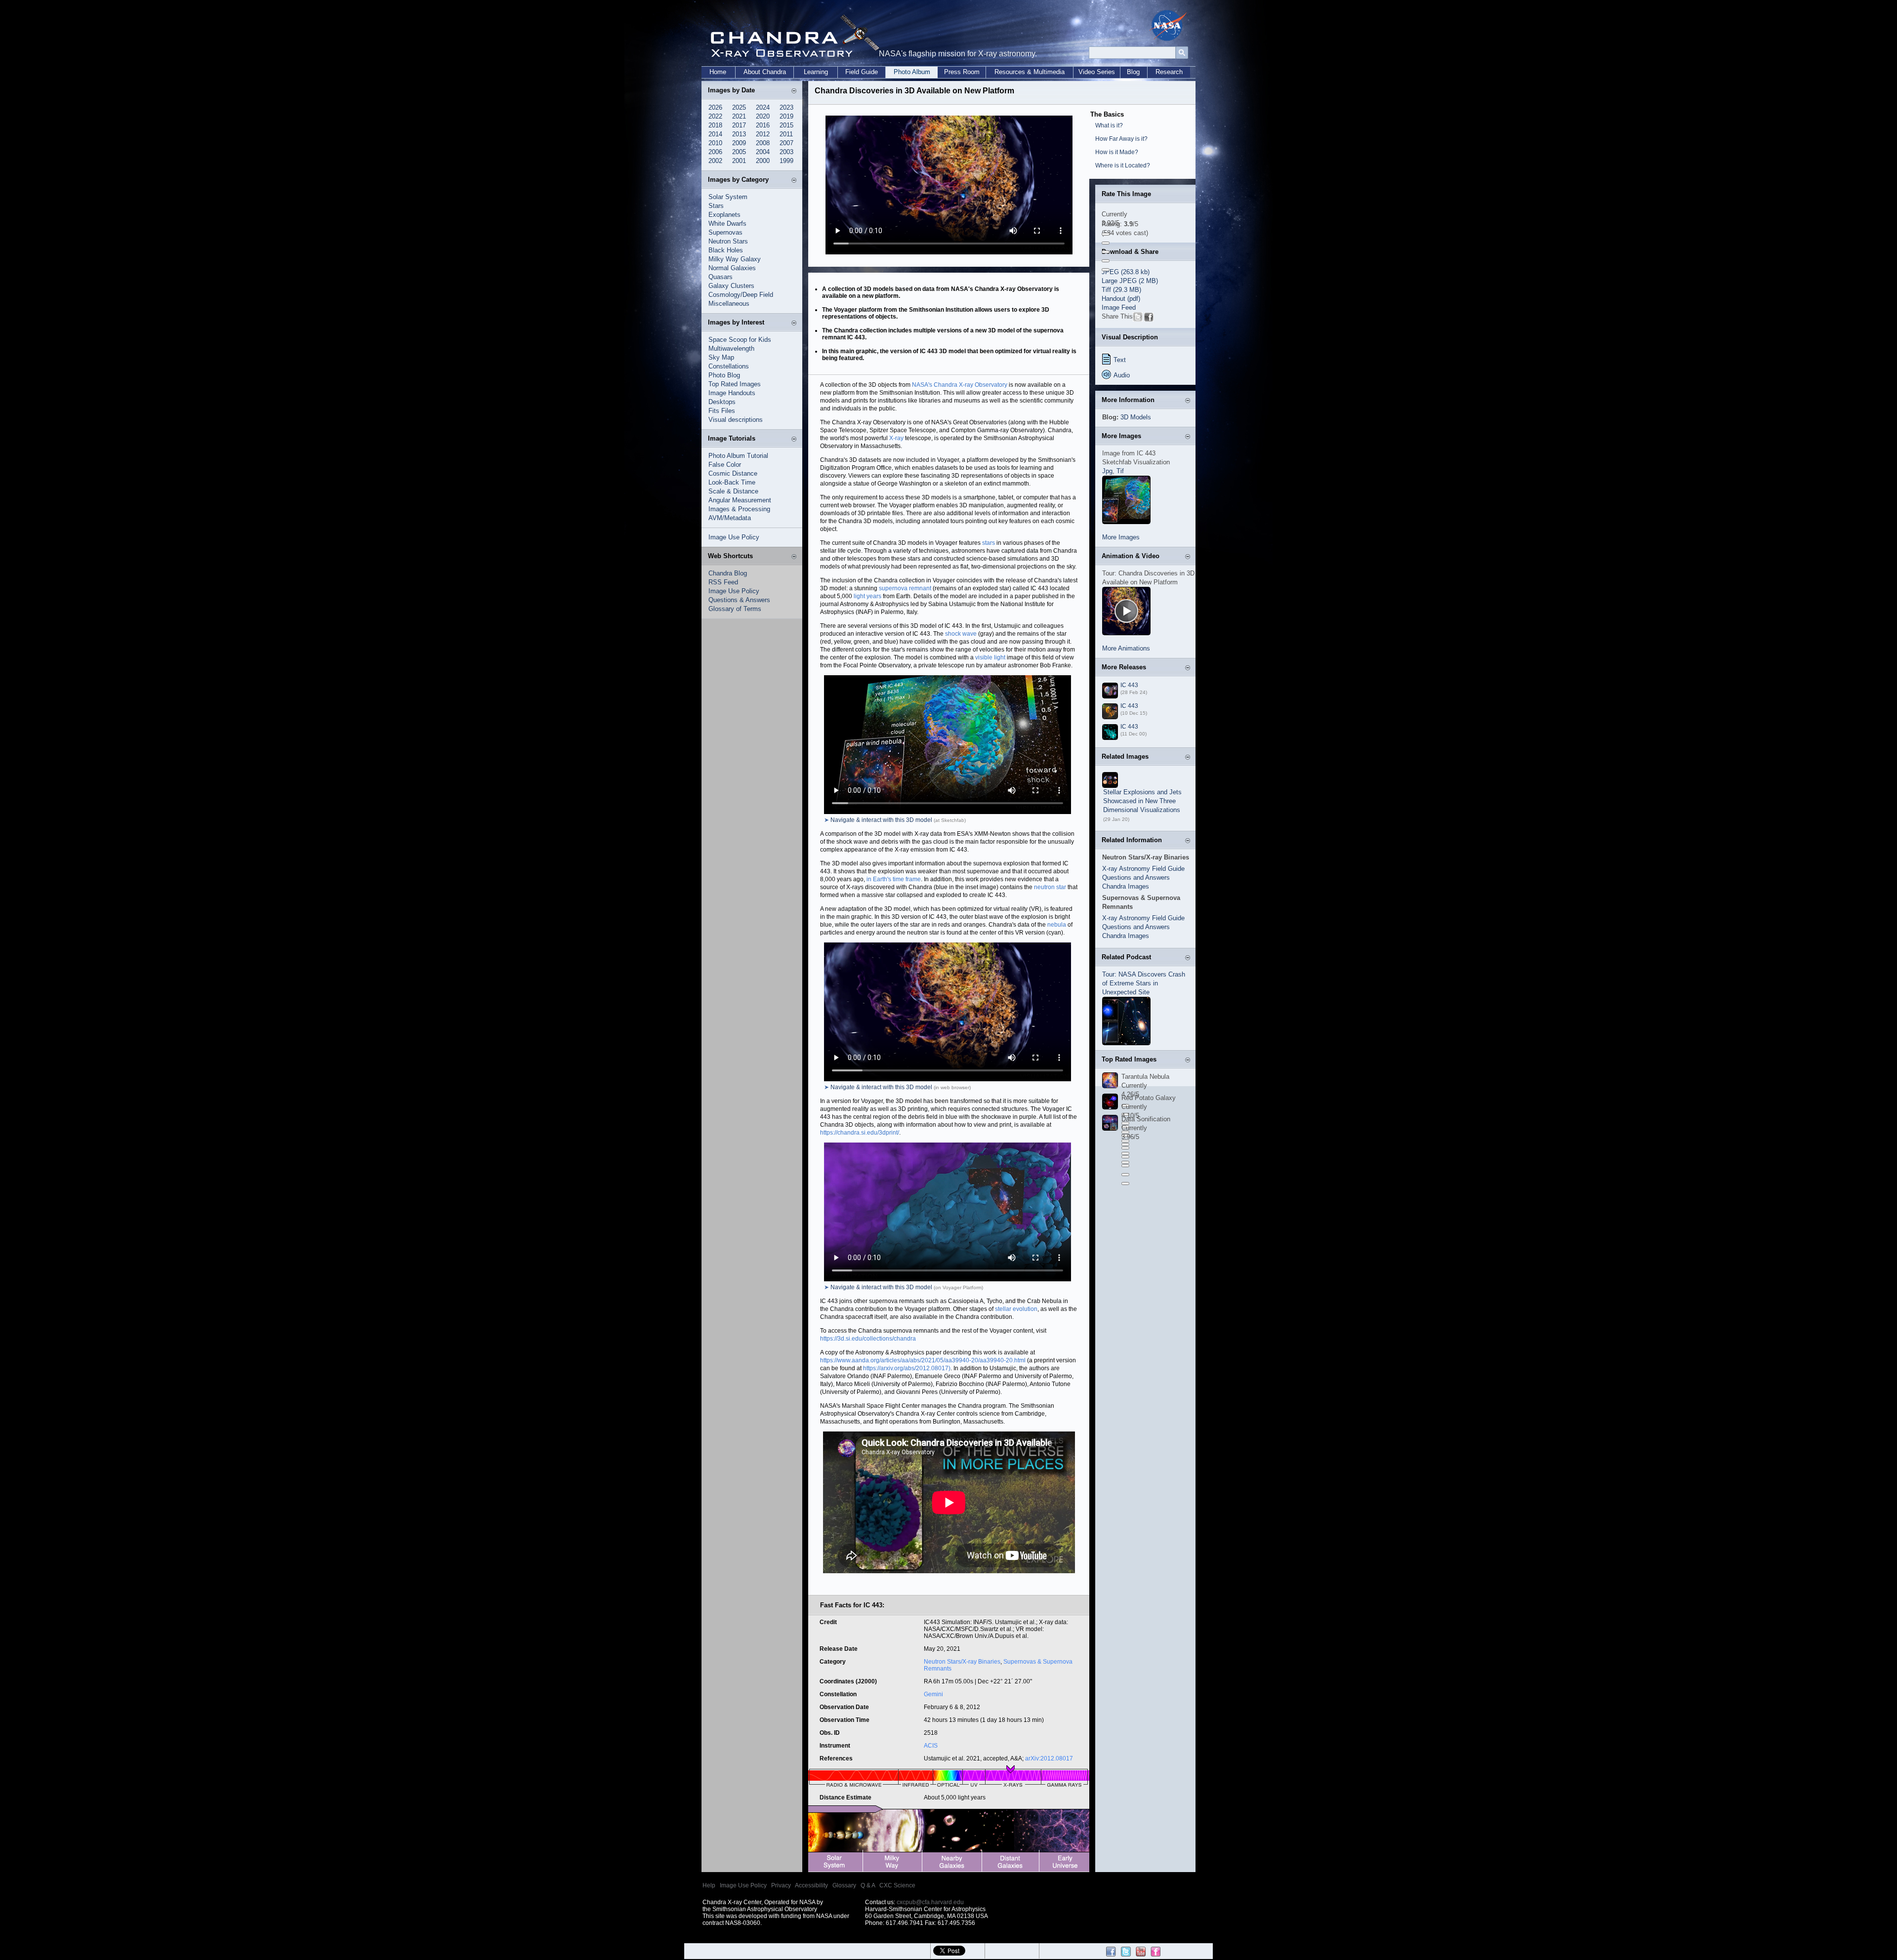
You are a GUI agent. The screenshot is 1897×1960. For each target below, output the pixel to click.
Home (718, 72)
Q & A (868, 1885)
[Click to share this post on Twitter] (1138, 320)
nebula (1057, 925)
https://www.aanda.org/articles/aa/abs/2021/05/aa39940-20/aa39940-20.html (923, 1360)
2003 (786, 152)
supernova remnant (905, 588)
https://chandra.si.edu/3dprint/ (860, 1133)
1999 (786, 161)
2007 (786, 143)
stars (989, 543)
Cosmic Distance (733, 473)
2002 (715, 161)
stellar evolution (1016, 1309)
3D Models (1136, 417)
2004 (763, 152)
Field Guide (862, 72)
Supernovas (725, 232)
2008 (763, 143)
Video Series (1097, 72)
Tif (1120, 471)
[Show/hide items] (794, 91)
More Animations (1126, 648)
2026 (715, 107)
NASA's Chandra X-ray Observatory (960, 385)
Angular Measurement (740, 500)
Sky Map (721, 357)
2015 (786, 125)
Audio (1122, 375)
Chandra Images (1126, 886)
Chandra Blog (728, 573)
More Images (1121, 537)
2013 (739, 134)
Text (1120, 360)
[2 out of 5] (1106, 243)
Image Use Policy (734, 537)
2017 (739, 125)
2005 (739, 152)
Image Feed (1119, 307)
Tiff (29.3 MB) (1121, 290)
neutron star (1050, 887)
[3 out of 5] (1106, 252)
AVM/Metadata (730, 518)
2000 (763, 161)
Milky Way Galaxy (735, 259)
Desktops (722, 402)
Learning (816, 72)
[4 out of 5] (1106, 261)
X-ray (896, 438)
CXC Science (897, 1885)
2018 (715, 125)
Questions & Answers (739, 600)
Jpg (1107, 471)
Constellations (729, 366)
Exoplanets (724, 215)
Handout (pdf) (1121, 299)
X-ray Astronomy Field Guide (1143, 869)
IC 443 (1129, 685)
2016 (763, 125)
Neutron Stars (728, 241)
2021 (739, 116)
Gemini (933, 1694)
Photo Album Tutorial (738, 456)
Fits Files (722, 411)
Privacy (781, 1885)
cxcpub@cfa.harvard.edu (930, 1902)
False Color (725, 465)
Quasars (721, 277)
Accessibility (811, 1885)
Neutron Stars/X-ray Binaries (962, 1662)
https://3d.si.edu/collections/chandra (868, 1339)
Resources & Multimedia (1030, 72)
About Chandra (765, 72)
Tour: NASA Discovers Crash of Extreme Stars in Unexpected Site (1144, 983)
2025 (739, 107)
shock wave (961, 634)
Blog (1133, 72)
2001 (739, 161)
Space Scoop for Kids (740, 340)
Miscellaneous (729, 304)
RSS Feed (723, 582)
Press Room (962, 72)
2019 (786, 116)
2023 (786, 107)
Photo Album (912, 72)
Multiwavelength (731, 348)
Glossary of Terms (735, 609)
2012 (763, 134)
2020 (763, 116)
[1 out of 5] (1106, 234)
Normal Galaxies (732, 268)
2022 (715, 116)
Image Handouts (732, 393)
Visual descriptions (736, 420)
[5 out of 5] (1106, 270)
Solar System (728, 197)
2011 (786, 134)
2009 (739, 143)
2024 (763, 107)
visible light (990, 657)
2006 (715, 152)
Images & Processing (739, 509)
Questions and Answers (1136, 878)
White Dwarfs (727, 224)
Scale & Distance (733, 491)
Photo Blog (724, 375)
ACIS (931, 1746)
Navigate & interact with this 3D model (881, 820)
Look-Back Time (732, 482)
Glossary (844, 1885)
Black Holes (726, 250)
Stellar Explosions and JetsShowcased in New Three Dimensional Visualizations (1142, 801)
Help (709, 1885)
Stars (716, 206)
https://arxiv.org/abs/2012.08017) (907, 1368)
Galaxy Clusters (731, 286)
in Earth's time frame (894, 879)
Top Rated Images (735, 384)
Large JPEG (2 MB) (1130, 281)
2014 (715, 134)
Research (1169, 72)
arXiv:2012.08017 (1049, 1758)
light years (867, 596)
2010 (715, 143)
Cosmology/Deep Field (741, 295)
